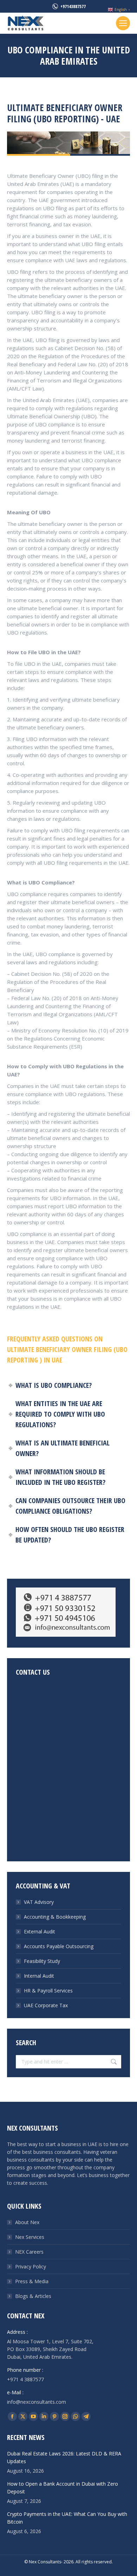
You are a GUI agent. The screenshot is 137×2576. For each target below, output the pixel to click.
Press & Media (32, 2281)
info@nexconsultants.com (37, 2402)
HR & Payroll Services (48, 1991)
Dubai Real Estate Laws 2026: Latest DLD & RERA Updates (64, 2457)
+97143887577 (73, 6)
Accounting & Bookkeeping (55, 1917)
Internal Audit (39, 1976)
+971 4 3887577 (25, 2379)
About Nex (27, 2222)
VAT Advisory (39, 1902)
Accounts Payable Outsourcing (59, 1946)
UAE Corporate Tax (46, 2005)
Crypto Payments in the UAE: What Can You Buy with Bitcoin (67, 2518)
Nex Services (30, 2237)
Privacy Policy (31, 2266)
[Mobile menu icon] (123, 23)
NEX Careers (29, 2252)
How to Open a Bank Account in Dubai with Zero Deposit (63, 2488)
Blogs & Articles (33, 2296)
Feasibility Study (42, 1961)
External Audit (40, 1931)
